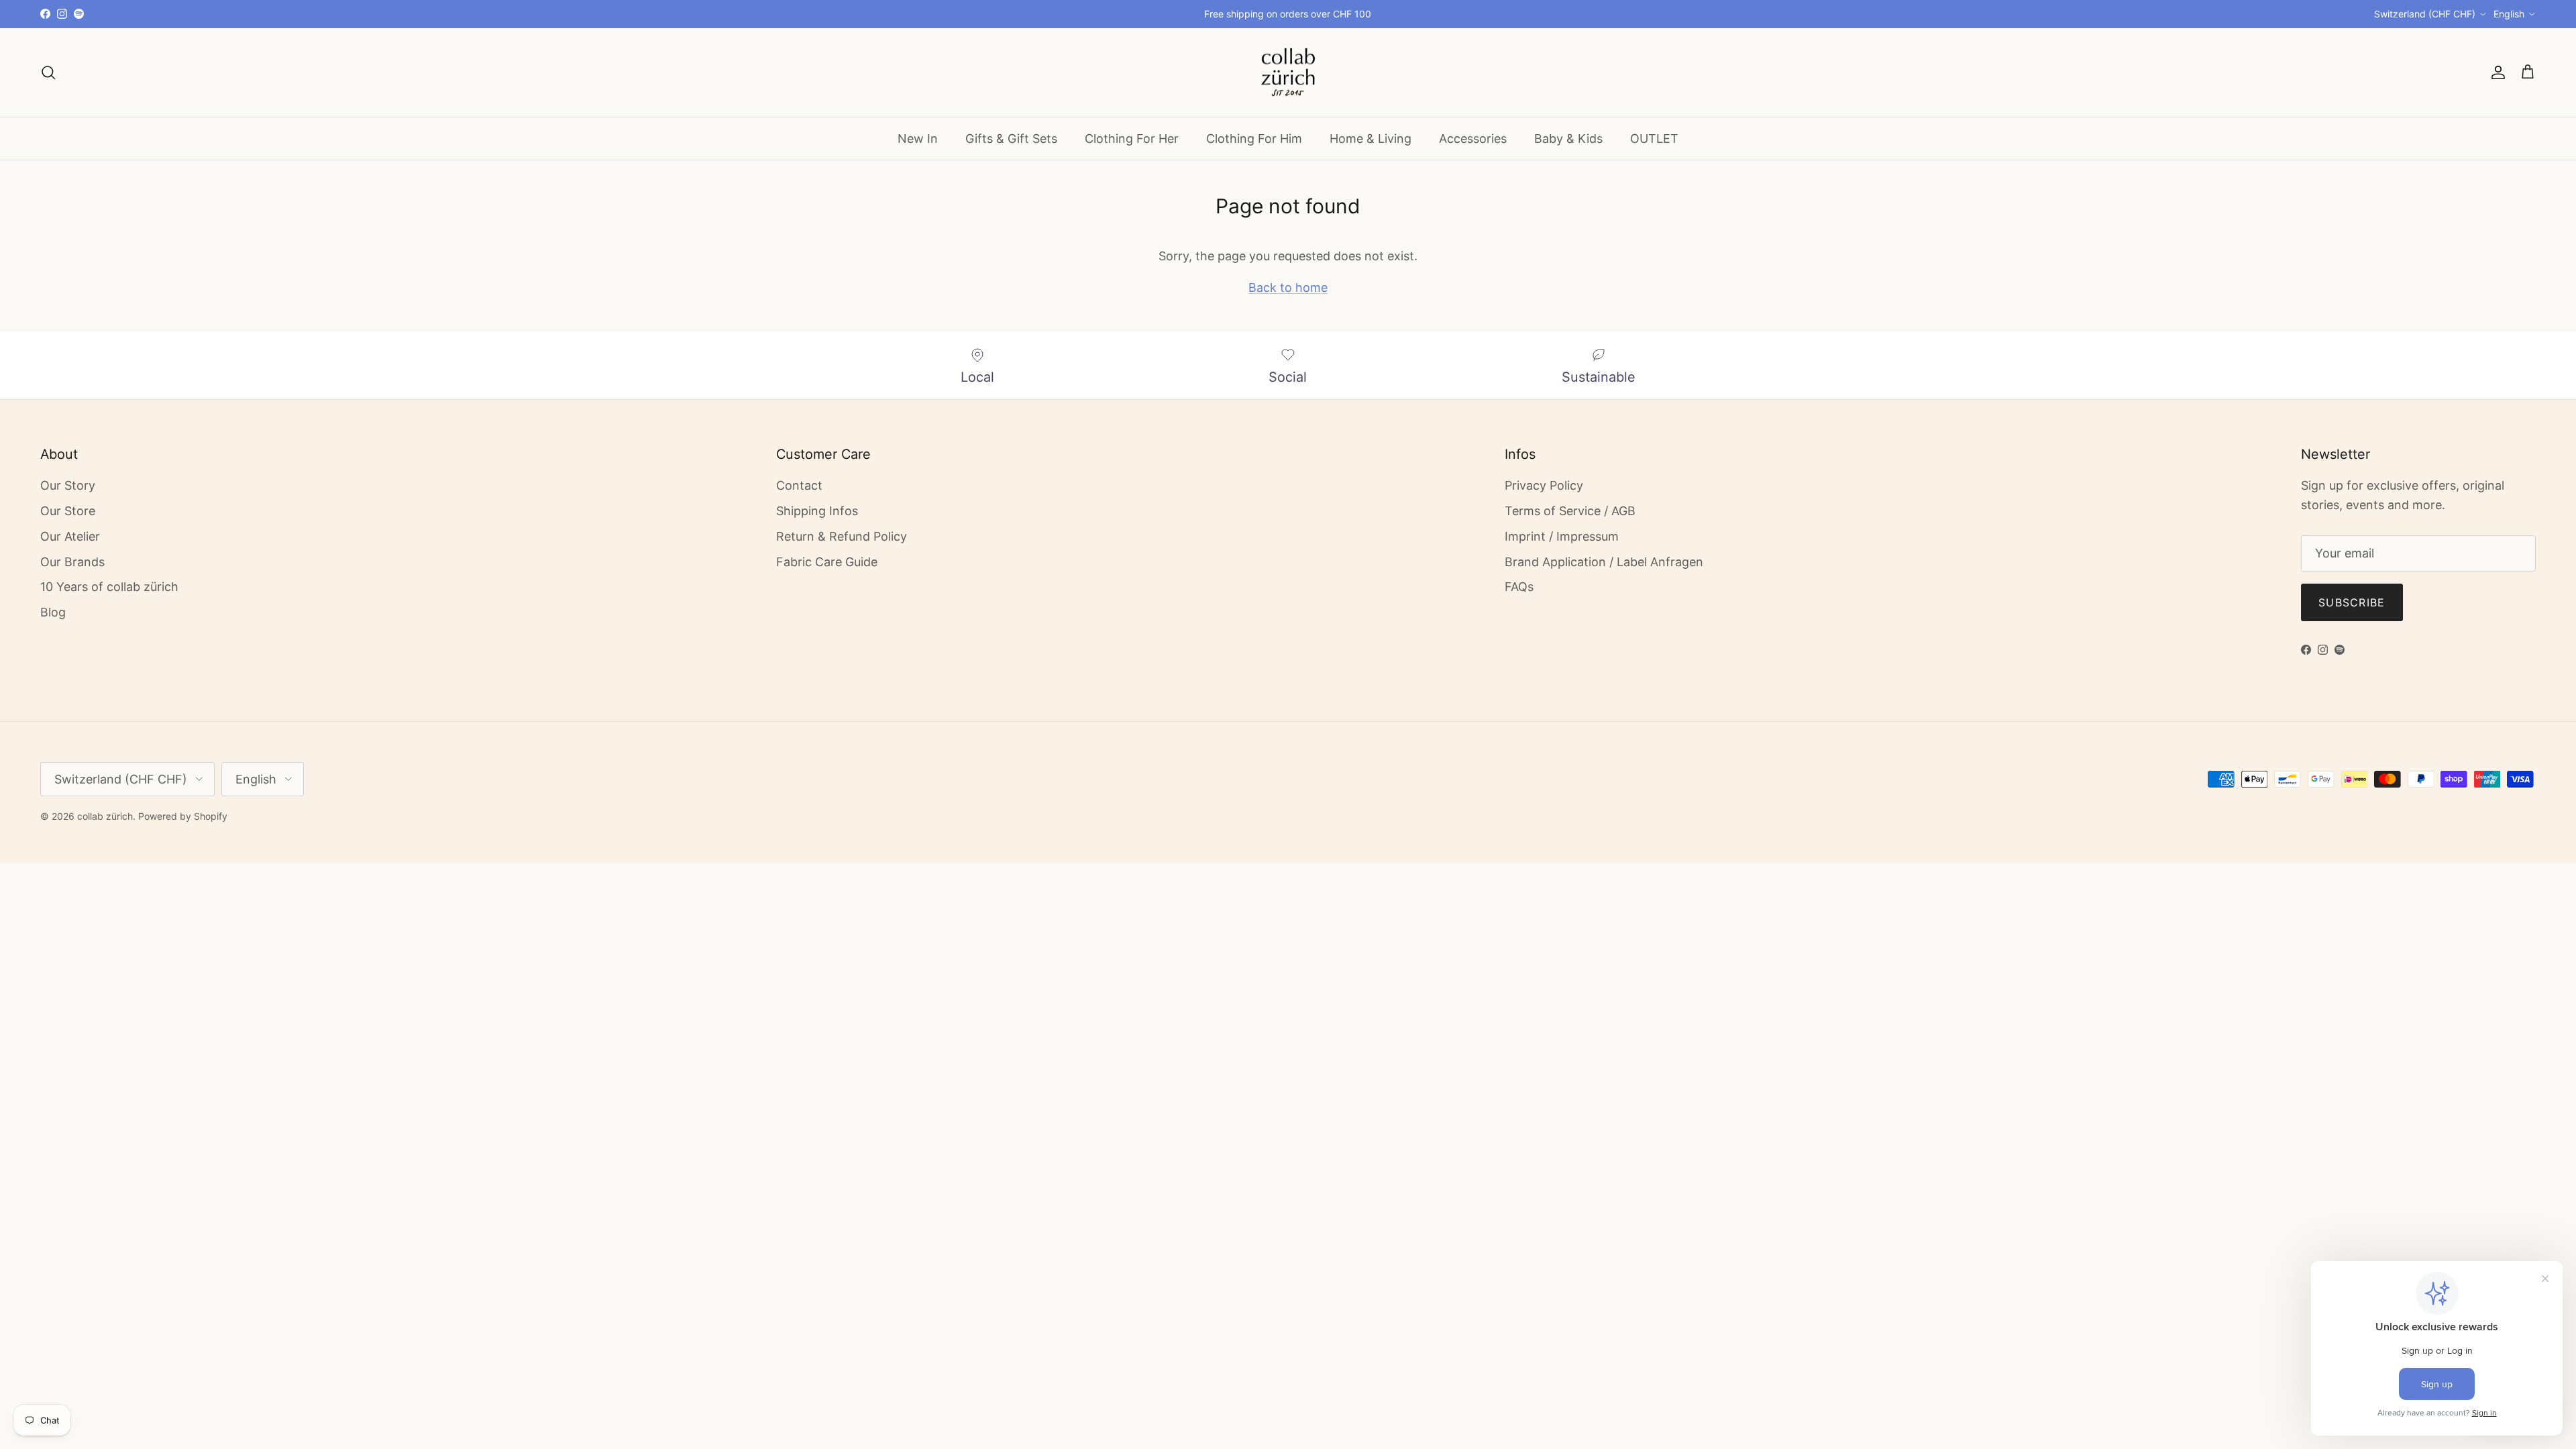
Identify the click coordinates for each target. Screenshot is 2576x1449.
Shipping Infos (817, 511)
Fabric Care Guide (827, 562)
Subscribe (2352, 602)
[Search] (48, 72)
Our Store (68, 511)
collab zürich (105, 816)
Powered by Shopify (183, 816)
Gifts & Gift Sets (1011, 139)
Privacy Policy (1544, 485)
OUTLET (1654, 139)
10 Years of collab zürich (109, 587)
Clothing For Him (1254, 139)
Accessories (1473, 139)
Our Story (68, 485)
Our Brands (72, 562)
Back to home (1288, 287)
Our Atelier (70, 536)
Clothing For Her (1132, 139)
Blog (53, 612)
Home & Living (1371, 139)
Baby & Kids (1568, 139)
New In (918, 139)
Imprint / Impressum (1562, 536)
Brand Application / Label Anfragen (1604, 562)
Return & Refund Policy (842, 536)
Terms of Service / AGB (1570, 511)
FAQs (1519, 587)
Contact (799, 485)
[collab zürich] (1288, 73)
